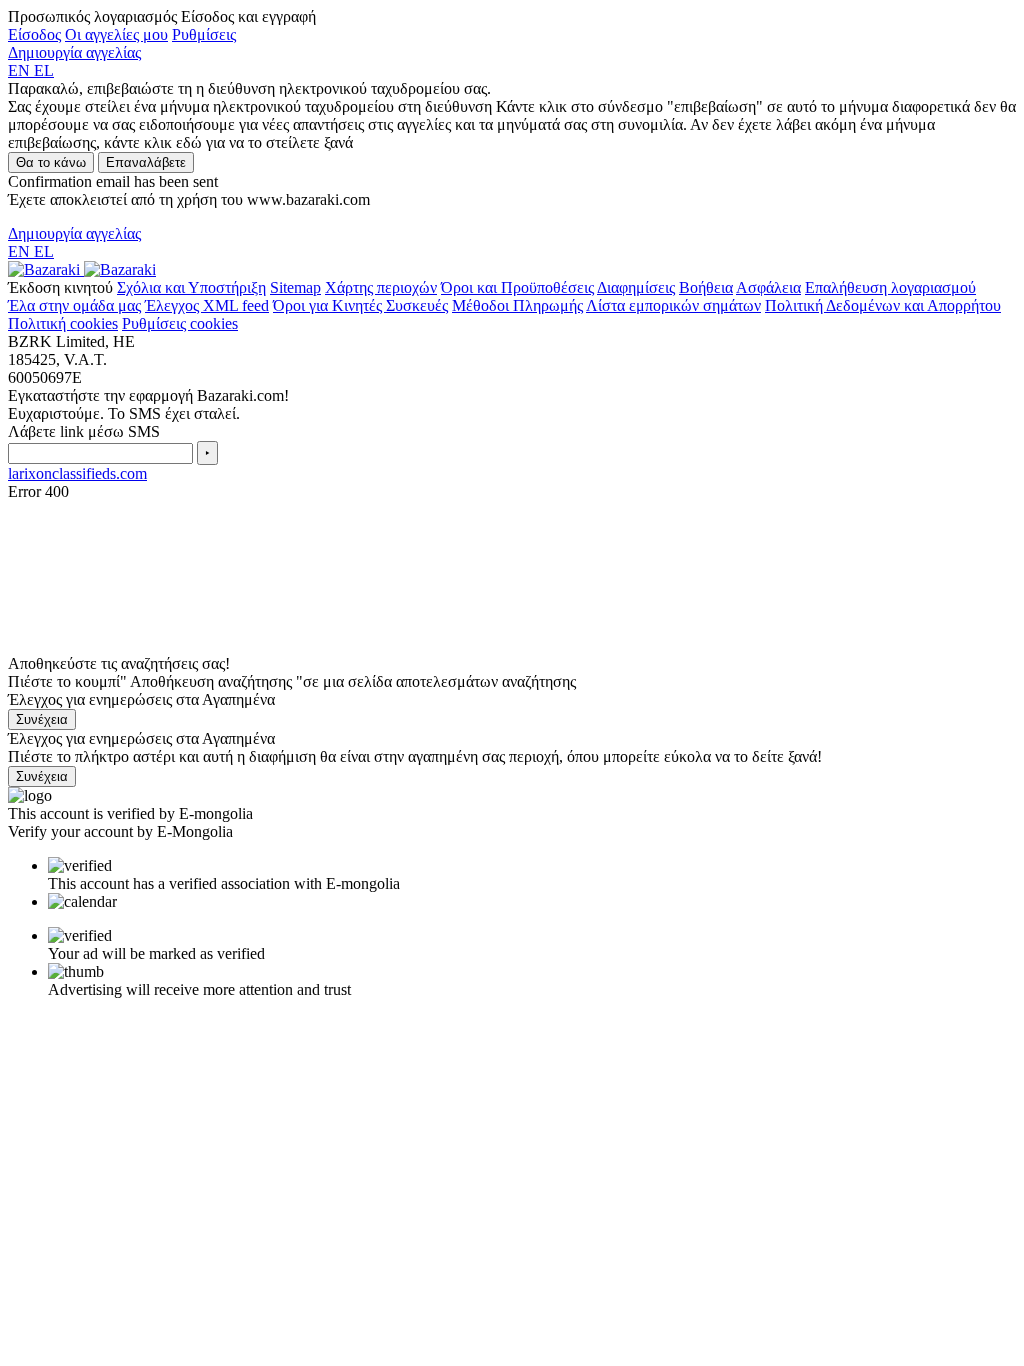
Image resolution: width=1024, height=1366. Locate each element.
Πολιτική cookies (63, 323)
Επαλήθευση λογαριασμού (890, 287)
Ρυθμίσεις (204, 34)
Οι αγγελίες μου (116, 34)
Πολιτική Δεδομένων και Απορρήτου (883, 305)
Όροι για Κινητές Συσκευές (360, 305)
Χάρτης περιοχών (381, 287)
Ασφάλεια (768, 287)
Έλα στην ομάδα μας (74, 305)
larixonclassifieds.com (77, 473)
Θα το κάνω (51, 162)
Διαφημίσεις (636, 287)
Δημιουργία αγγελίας (74, 52)
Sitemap (295, 287)
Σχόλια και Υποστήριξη (191, 287)
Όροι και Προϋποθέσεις (517, 287)
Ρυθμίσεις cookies (180, 323)
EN (21, 70)
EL (44, 70)
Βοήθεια (706, 287)
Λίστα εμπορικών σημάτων (673, 305)
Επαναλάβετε (146, 162)
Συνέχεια (42, 719)
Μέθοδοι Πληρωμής (517, 305)
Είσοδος (34, 34)
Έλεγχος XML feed (207, 305)
